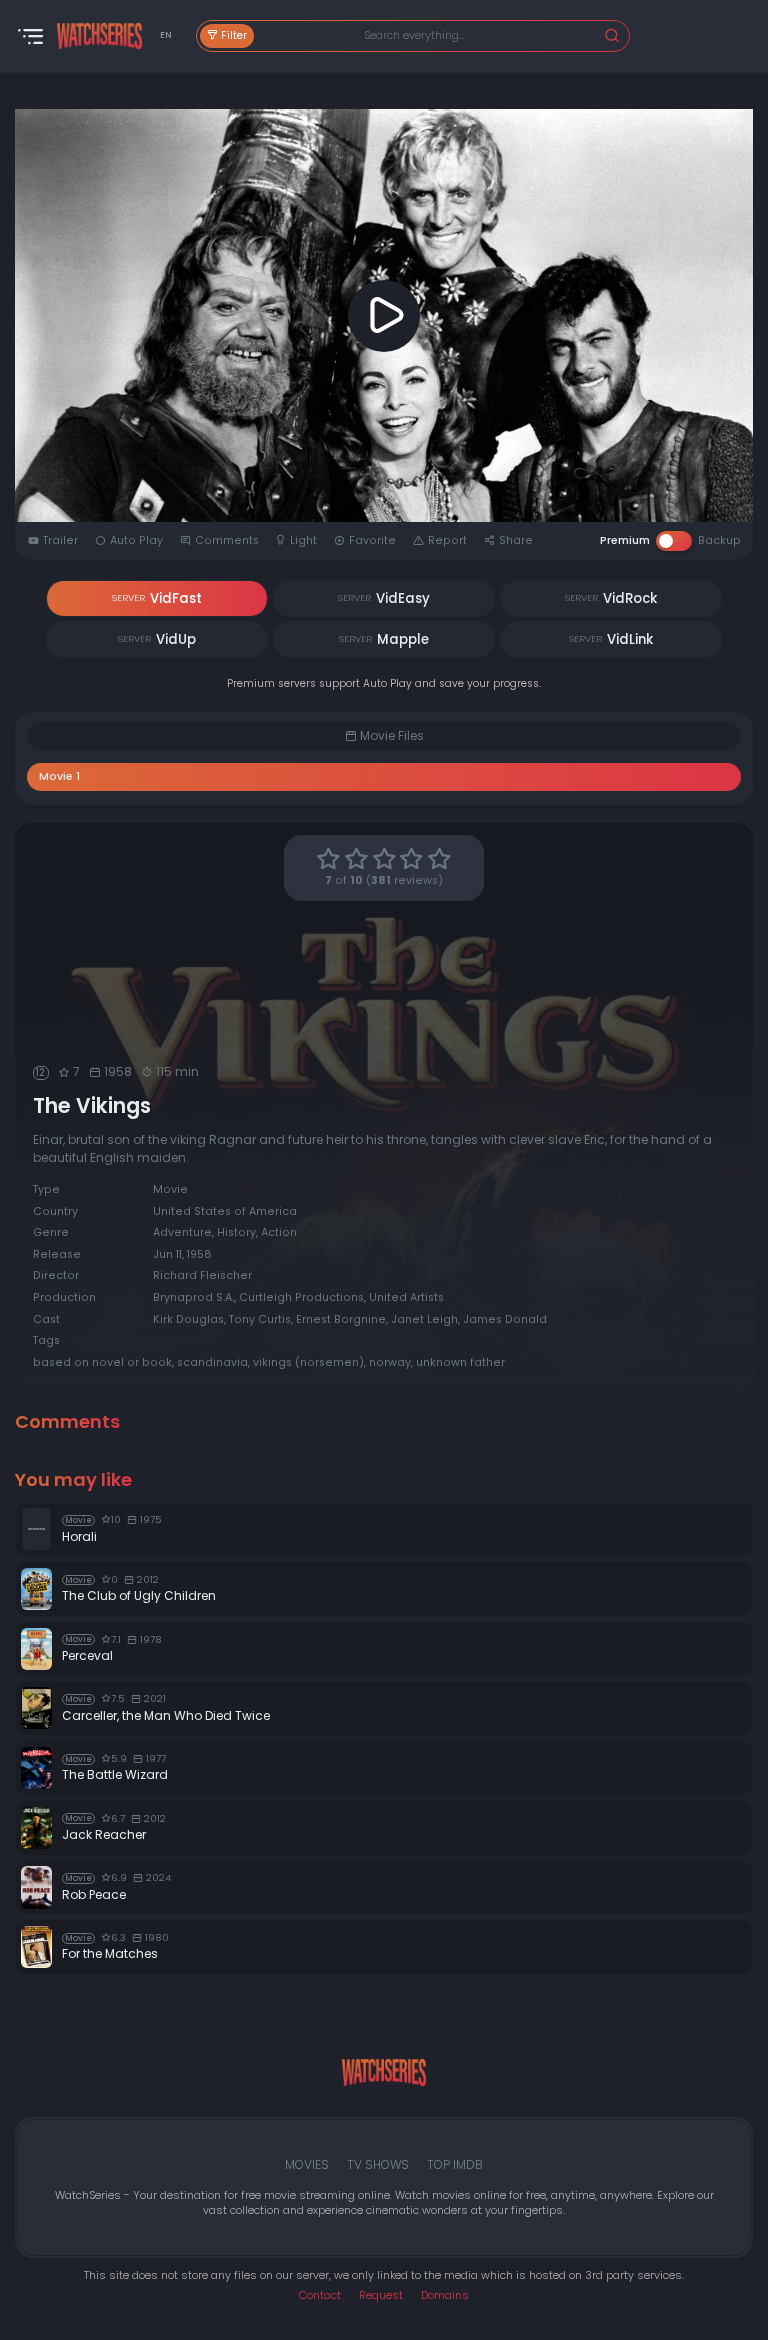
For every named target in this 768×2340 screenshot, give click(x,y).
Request (381, 2295)
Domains (445, 2295)
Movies (307, 2164)
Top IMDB (455, 2164)
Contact (320, 2295)
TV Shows (378, 2164)
